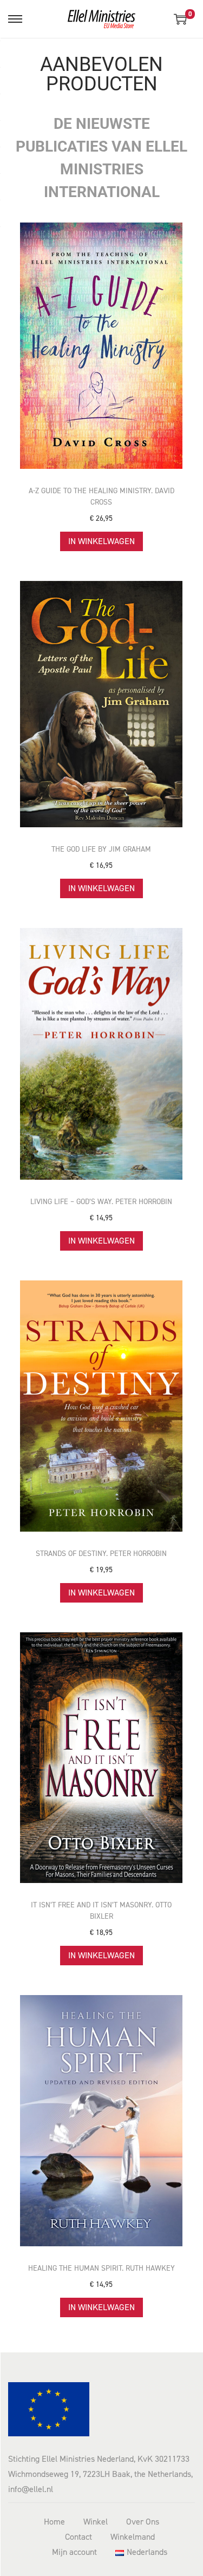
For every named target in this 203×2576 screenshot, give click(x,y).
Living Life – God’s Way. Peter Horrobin (101, 1202)
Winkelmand (133, 2537)
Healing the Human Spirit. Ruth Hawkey (101, 2268)
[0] (180, 19)
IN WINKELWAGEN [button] (101, 541)
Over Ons (143, 2522)
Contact (78, 2537)
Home (54, 2522)
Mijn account (74, 2552)
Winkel (96, 2522)
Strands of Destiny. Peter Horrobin (101, 1554)
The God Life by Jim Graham (101, 849)
